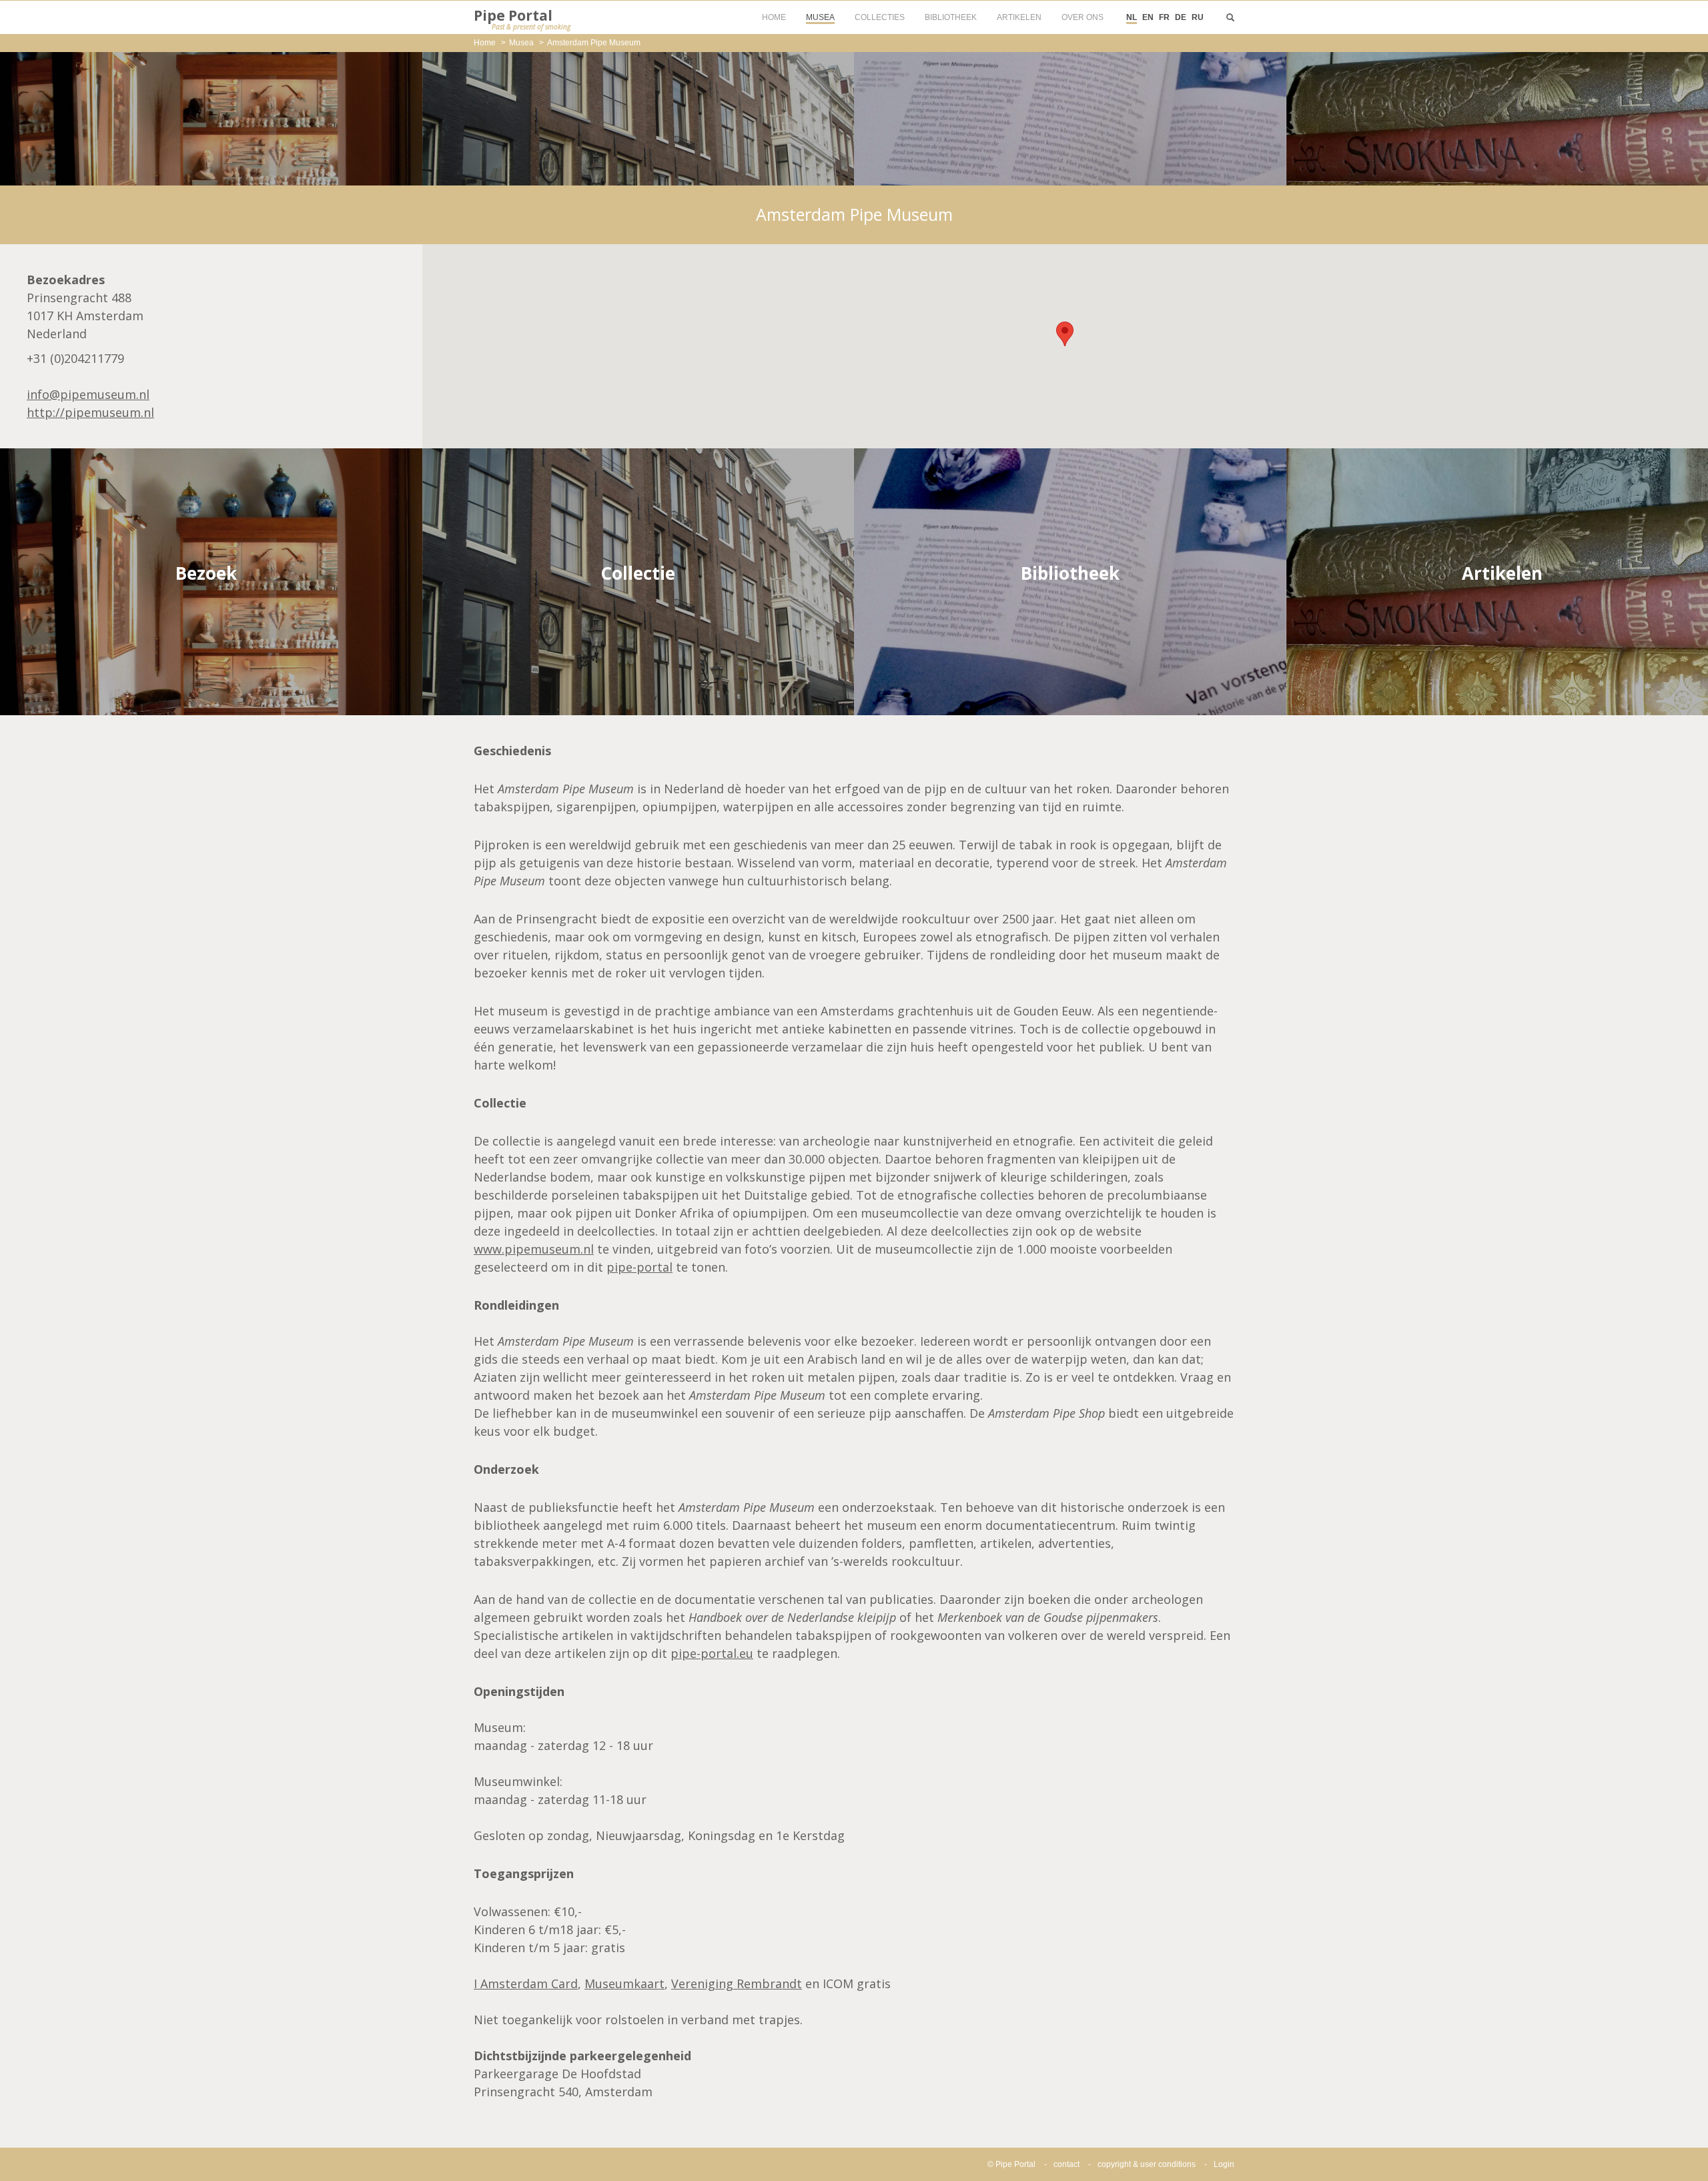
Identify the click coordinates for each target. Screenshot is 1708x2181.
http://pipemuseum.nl (90, 412)
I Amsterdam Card (526, 1984)
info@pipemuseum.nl (88, 394)
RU (1198, 17)
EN (1148, 17)
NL (1132, 17)
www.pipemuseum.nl (534, 1249)
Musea (521, 43)
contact (1066, 2164)
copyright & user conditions (1147, 2164)
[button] (1065, 334)
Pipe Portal (522, 19)
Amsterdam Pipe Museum (594, 43)
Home (485, 43)
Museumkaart (624, 1984)
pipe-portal (639, 1267)
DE (1181, 17)
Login (1224, 2164)
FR (1164, 17)
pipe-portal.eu (712, 1653)
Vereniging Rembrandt (737, 1984)
